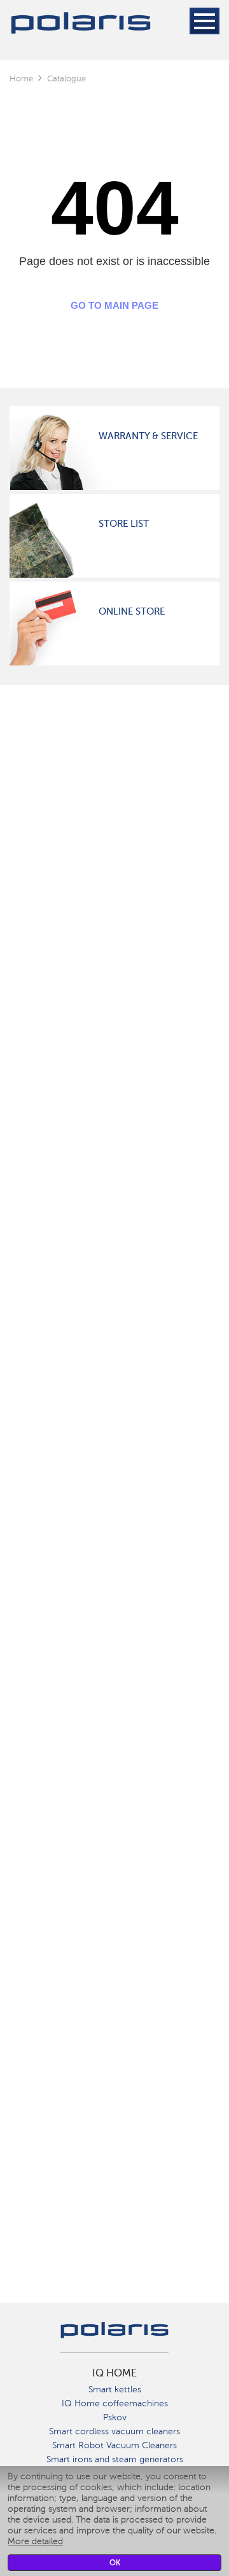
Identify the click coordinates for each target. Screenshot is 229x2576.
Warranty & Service (148, 436)
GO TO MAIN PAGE (114, 305)
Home (21, 78)
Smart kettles (115, 2389)
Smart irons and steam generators (115, 2459)
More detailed (35, 2541)
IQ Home (114, 2373)
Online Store (132, 611)
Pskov (115, 2417)
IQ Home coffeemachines (115, 2403)
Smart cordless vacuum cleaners (114, 2431)
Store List (124, 524)
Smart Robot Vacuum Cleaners (114, 2445)
